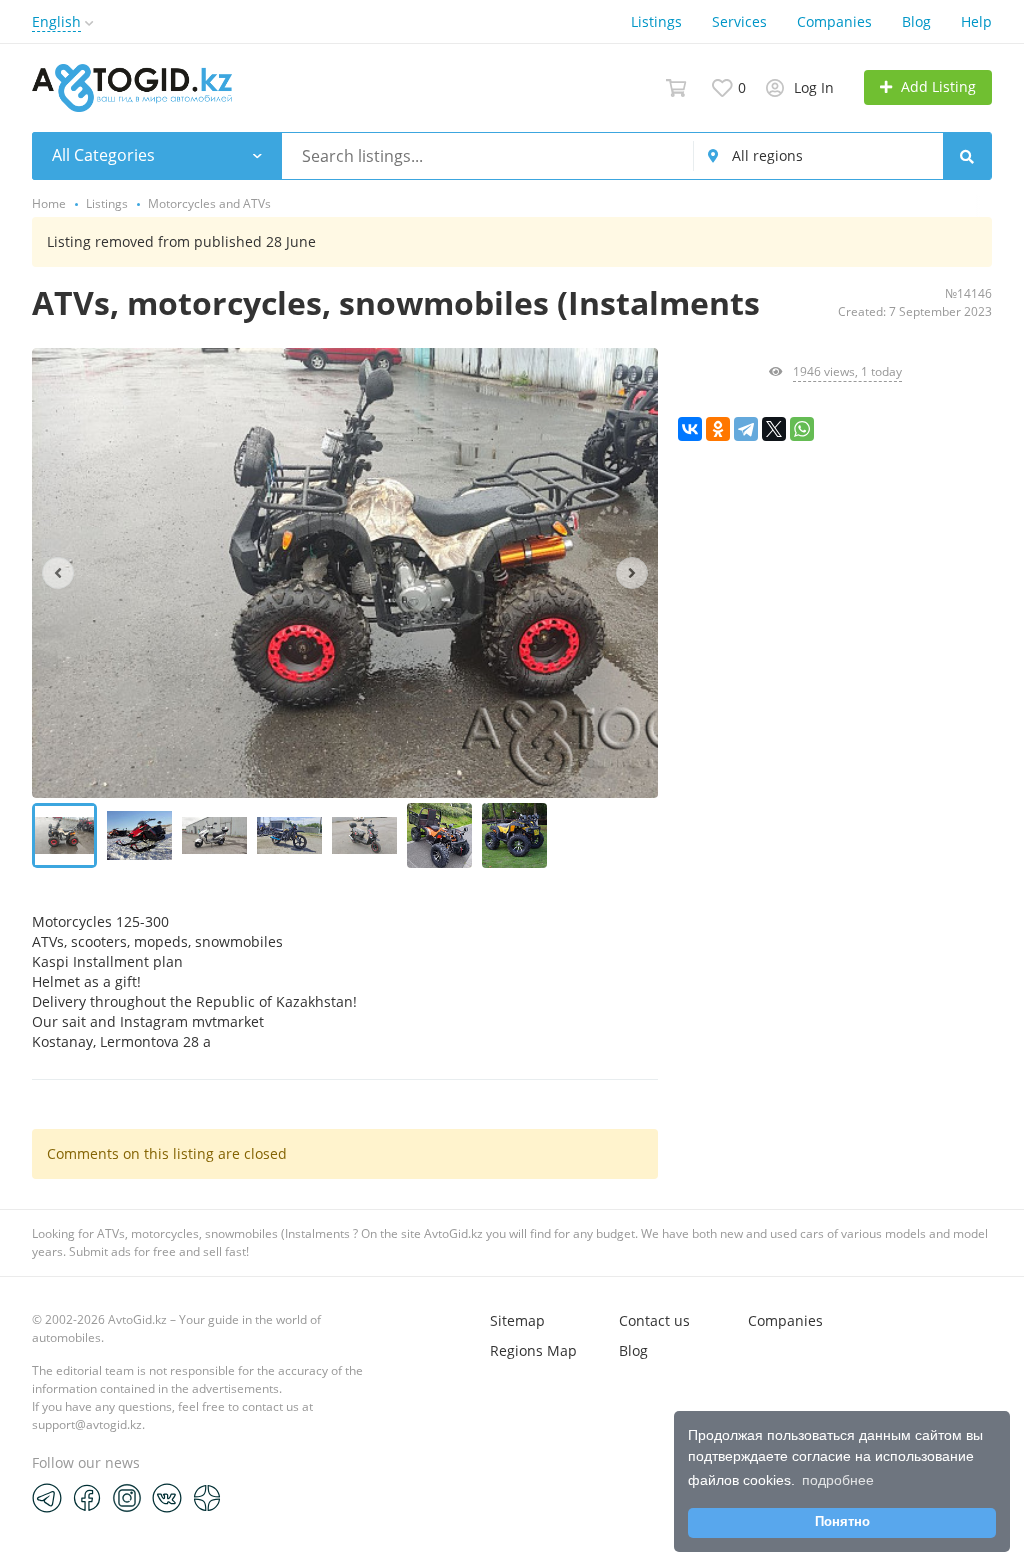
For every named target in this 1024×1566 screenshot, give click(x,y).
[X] (774, 429)
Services (739, 21)
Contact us (654, 1320)
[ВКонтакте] (690, 429)
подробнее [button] (838, 1480)
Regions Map (533, 1350)
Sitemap (517, 1320)
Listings (656, 21)
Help (976, 21)
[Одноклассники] (718, 429)
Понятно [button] (842, 1522)
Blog (916, 21)
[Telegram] (746, 429)
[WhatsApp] (802, 429)
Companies (834, 21)
